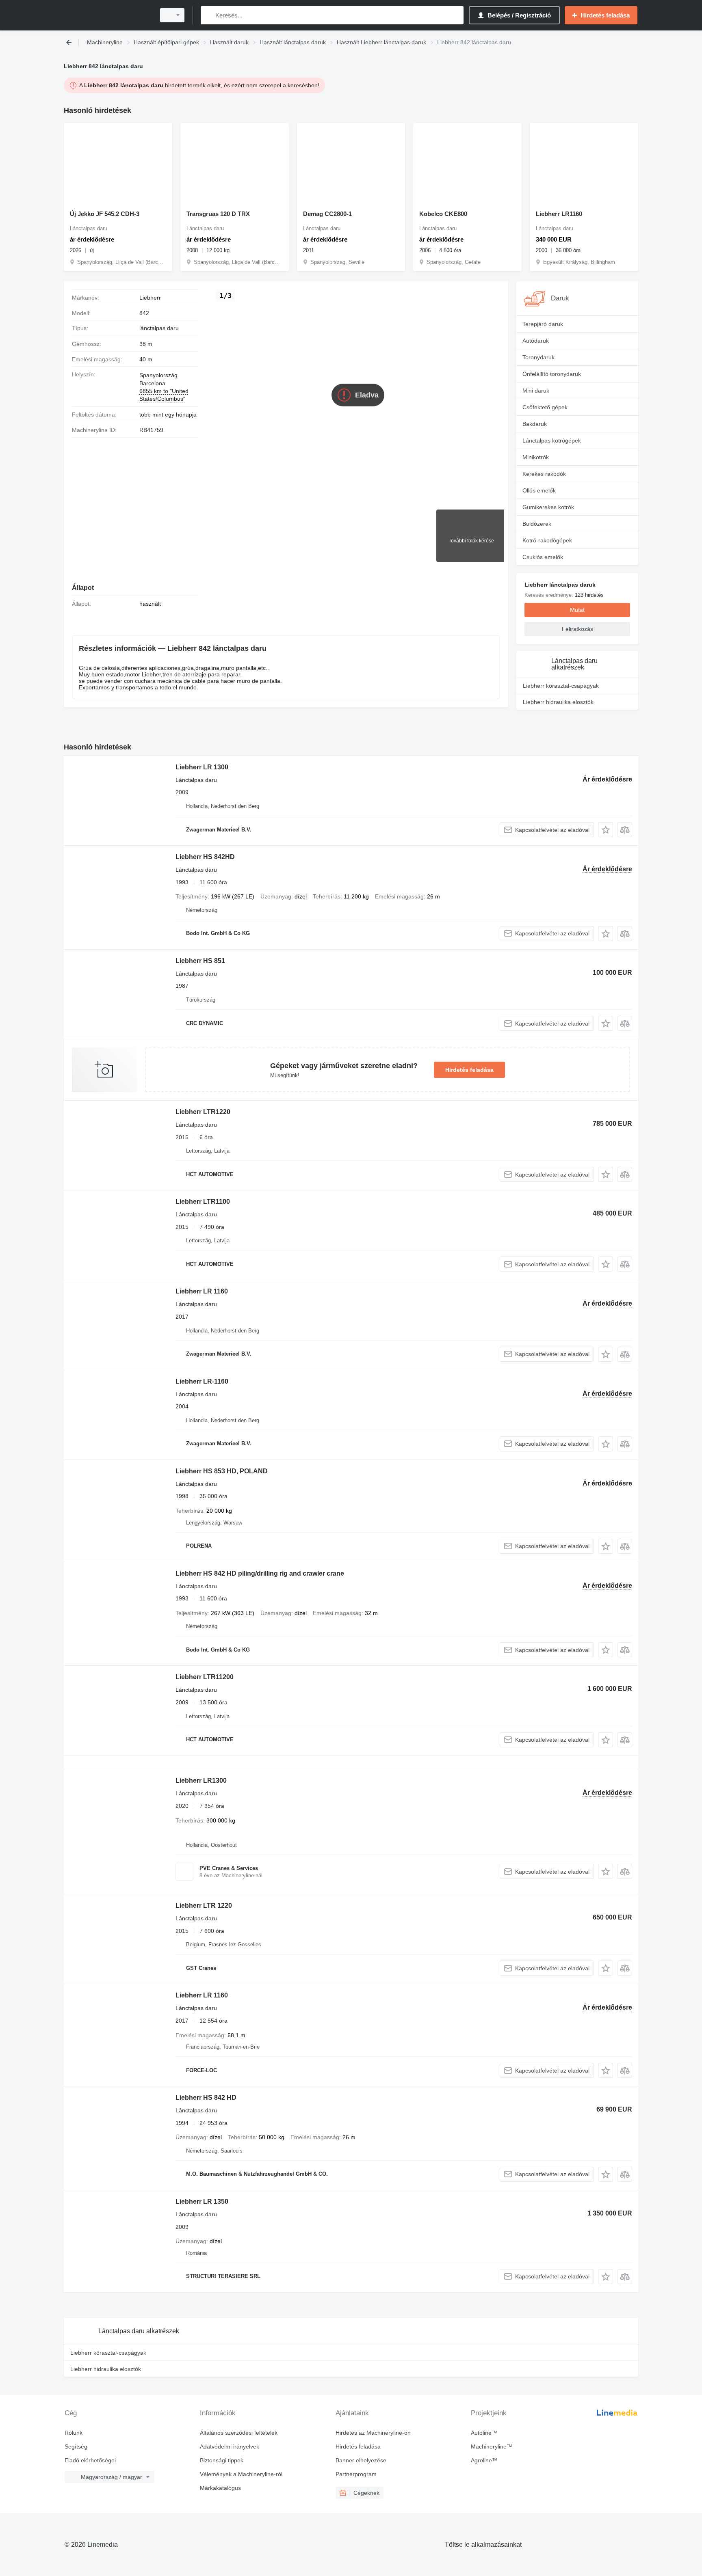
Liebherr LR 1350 (202, 2201)
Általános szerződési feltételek (239, 2433)
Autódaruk (536, 341)
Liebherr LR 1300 (202, 767)
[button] (606, 830)
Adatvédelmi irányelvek (230, 2446)
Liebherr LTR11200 (205, 1677)
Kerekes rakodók (544, 474)
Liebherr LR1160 (559, 214)
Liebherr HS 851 (200, 961)
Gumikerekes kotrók (548, 507)
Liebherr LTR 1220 (204, 1906)
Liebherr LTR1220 (203, 1112)
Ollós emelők (539, 490)
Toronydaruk (538, 357)
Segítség (76, 2446)
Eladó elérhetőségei (90, 2460)
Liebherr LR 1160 (202, 1291)
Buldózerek (537, 524)
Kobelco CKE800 (443, 214)
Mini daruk (536, 391)
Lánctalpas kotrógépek (552, 440)
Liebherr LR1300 (201, 1780)
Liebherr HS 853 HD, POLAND (222, 1471)
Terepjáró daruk (543, 324)
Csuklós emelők (543, 557)
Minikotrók (536, 457)
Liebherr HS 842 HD (206, 2098)
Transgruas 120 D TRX (218, 214)
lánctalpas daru (159, 328)
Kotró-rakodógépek (547, 540)
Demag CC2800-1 (327, 214)
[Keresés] (209, 15)
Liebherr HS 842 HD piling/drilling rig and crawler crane (260, 1573)
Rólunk (74, 2433)
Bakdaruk (535, 424)
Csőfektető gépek (545, 407)
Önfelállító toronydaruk (552, 374)
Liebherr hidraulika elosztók (558, 702)
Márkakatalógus (220, 2488)
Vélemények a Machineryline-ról (241, 2474)
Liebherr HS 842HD (205, 857)
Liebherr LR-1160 (202, 1381)
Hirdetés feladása (469, 1070)
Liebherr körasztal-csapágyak (561, 686)
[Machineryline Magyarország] (107, 15)
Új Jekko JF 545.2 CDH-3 (105, 214)
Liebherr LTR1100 (203, 1202)
